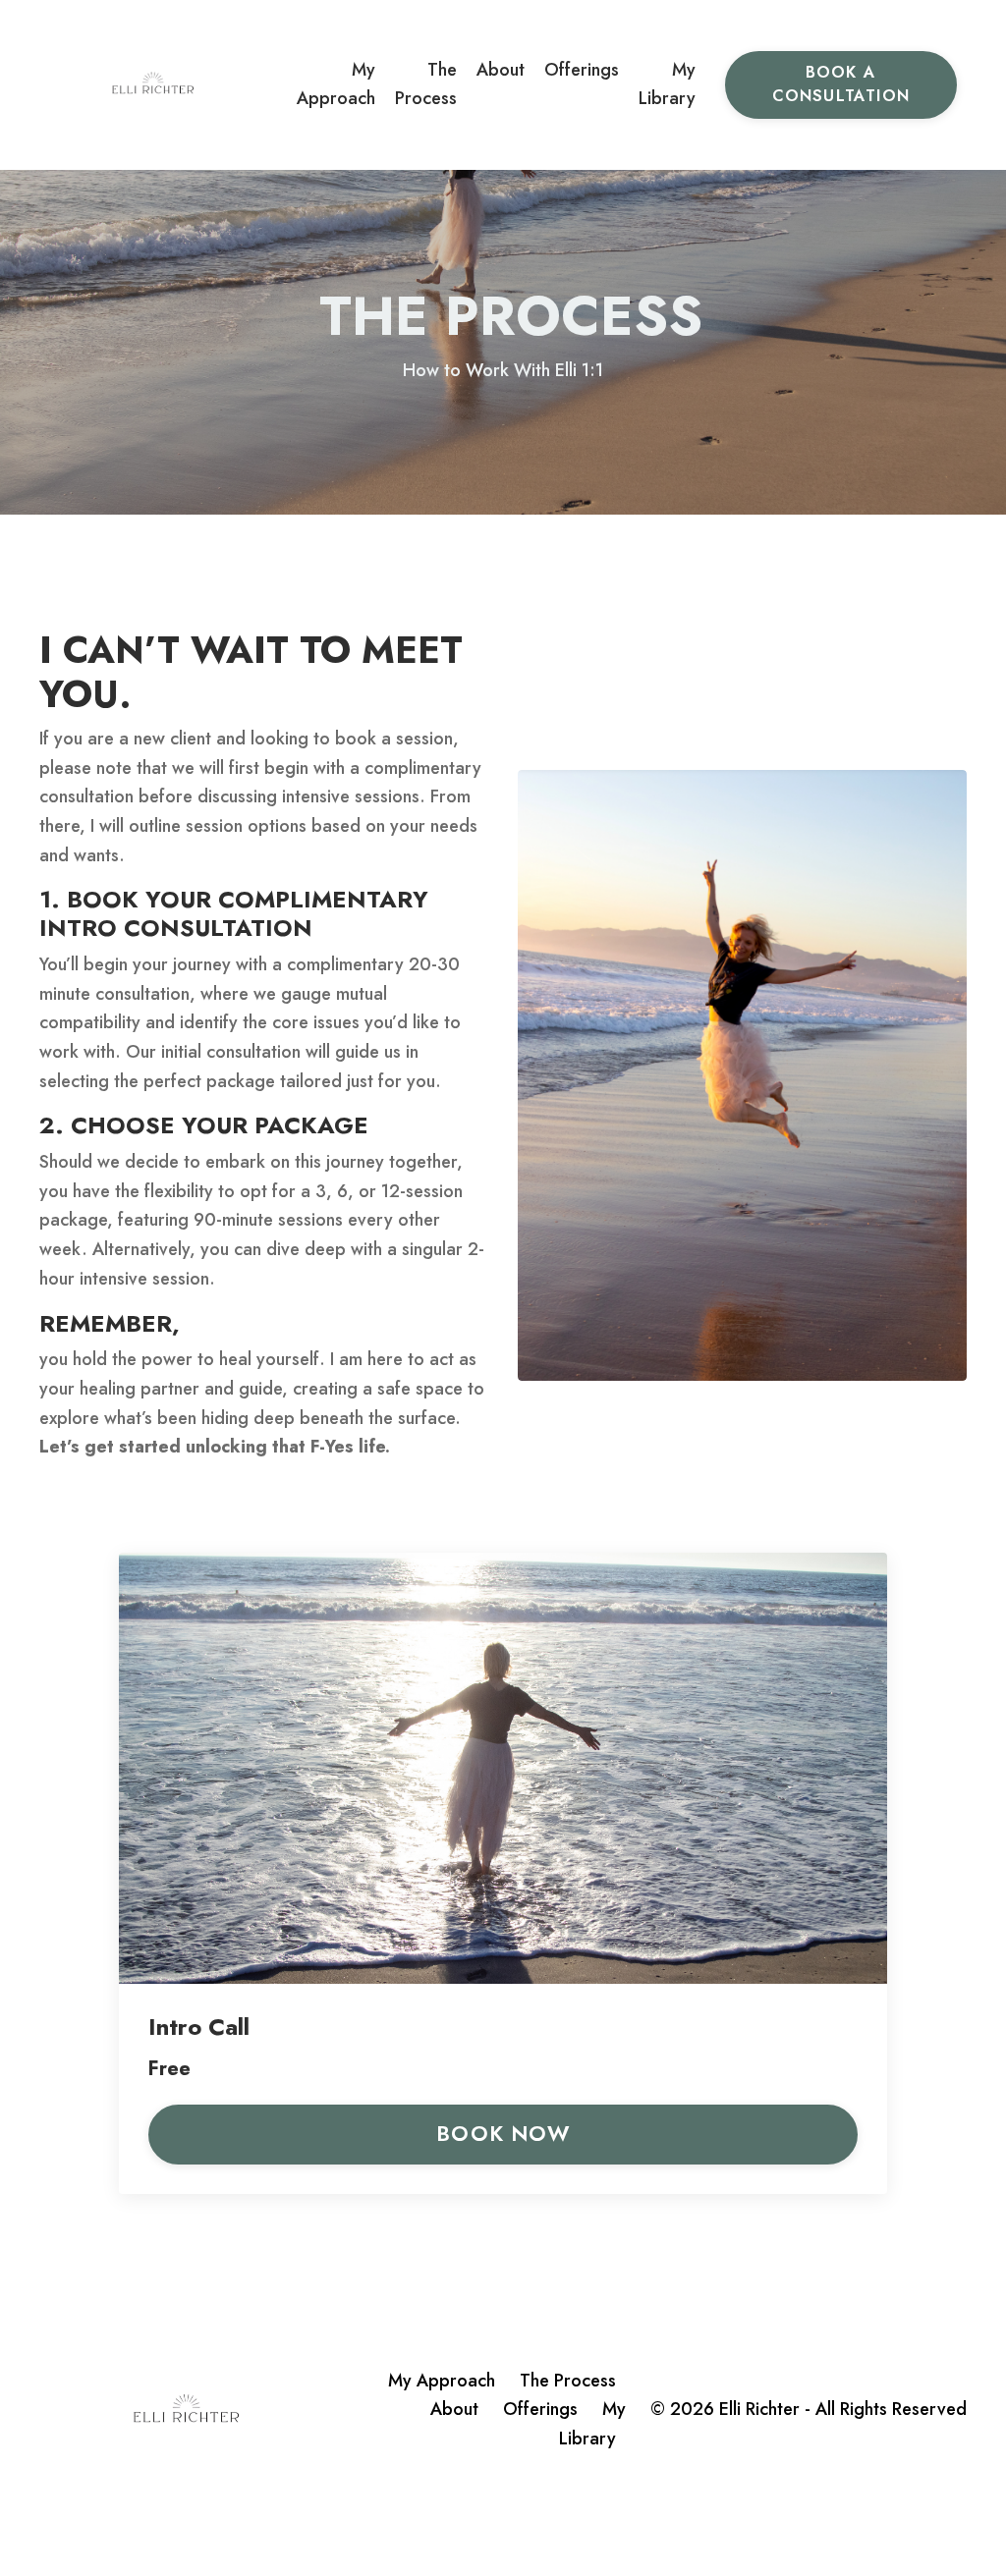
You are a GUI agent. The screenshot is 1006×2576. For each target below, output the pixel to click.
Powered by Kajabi (907, 2525)
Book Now (503, 2134)
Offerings (582, 70)
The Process (426, 84)
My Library (667, 84)
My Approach (336, 84)
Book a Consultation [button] (841, 84)
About (501, 70)
